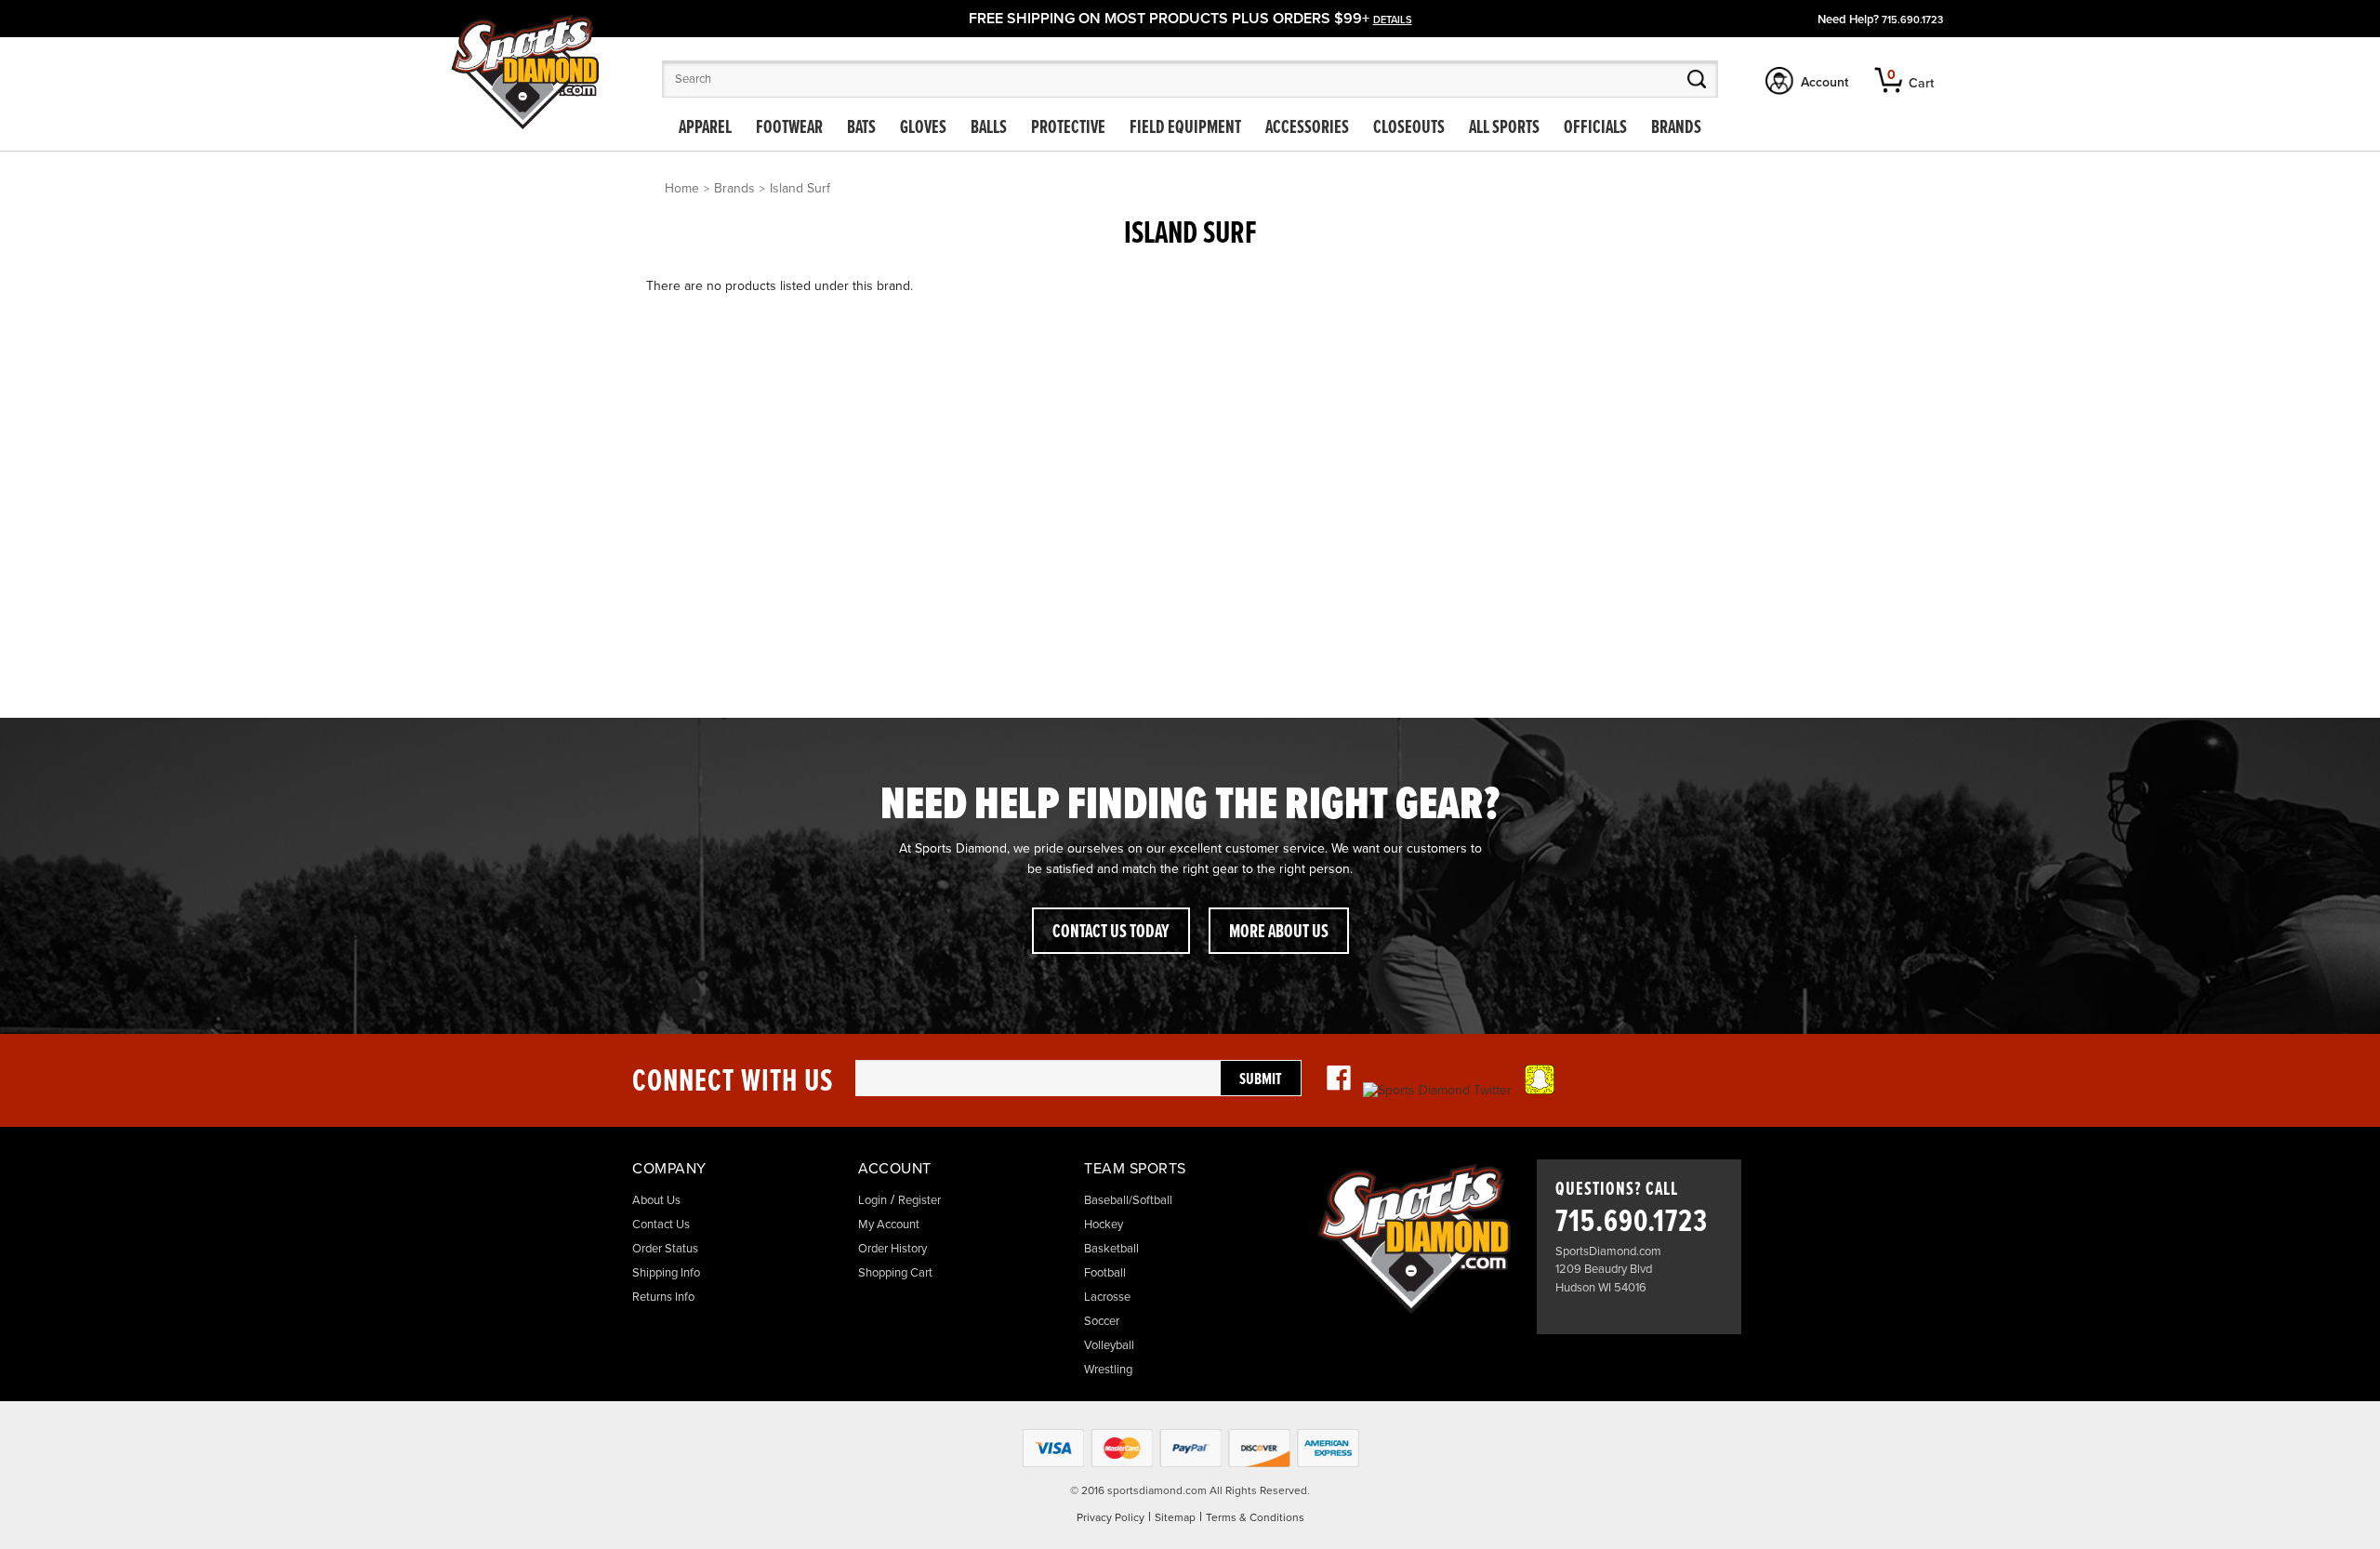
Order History (892, 1249)
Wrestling (1108, 1370)
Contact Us (661, 1225)
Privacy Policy (1111, 1517)
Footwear (789, 128)
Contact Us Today (1111, 933)
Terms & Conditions (1255, 1517)
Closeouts (1409, 128)
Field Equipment (1185, 128)
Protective (1068, 128)
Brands (1676, 128)
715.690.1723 (1912, 20)
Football (1105, 1273)
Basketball (1111, 1249)
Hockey (1104, 1225)
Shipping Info (666, 1273)
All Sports (1504, 128)
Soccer (1102, 1321)
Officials (1595, 128)
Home (682, 188)
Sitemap (1175, 1517)
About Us (656, 1200)
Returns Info (663, 1297)
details (1393, 20)
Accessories (1307, 128)
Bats (861, 128)
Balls (989, 128)
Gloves (923, 128)
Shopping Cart (895, 1273)
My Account (889, 1225)
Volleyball (1109, 1345)
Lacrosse (1107, 1297)
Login (873, 1200)
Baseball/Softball (1128, 1200)
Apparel (705, 128)
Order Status (665, 1249)
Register (919, 1200)
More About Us (1279, 933)
